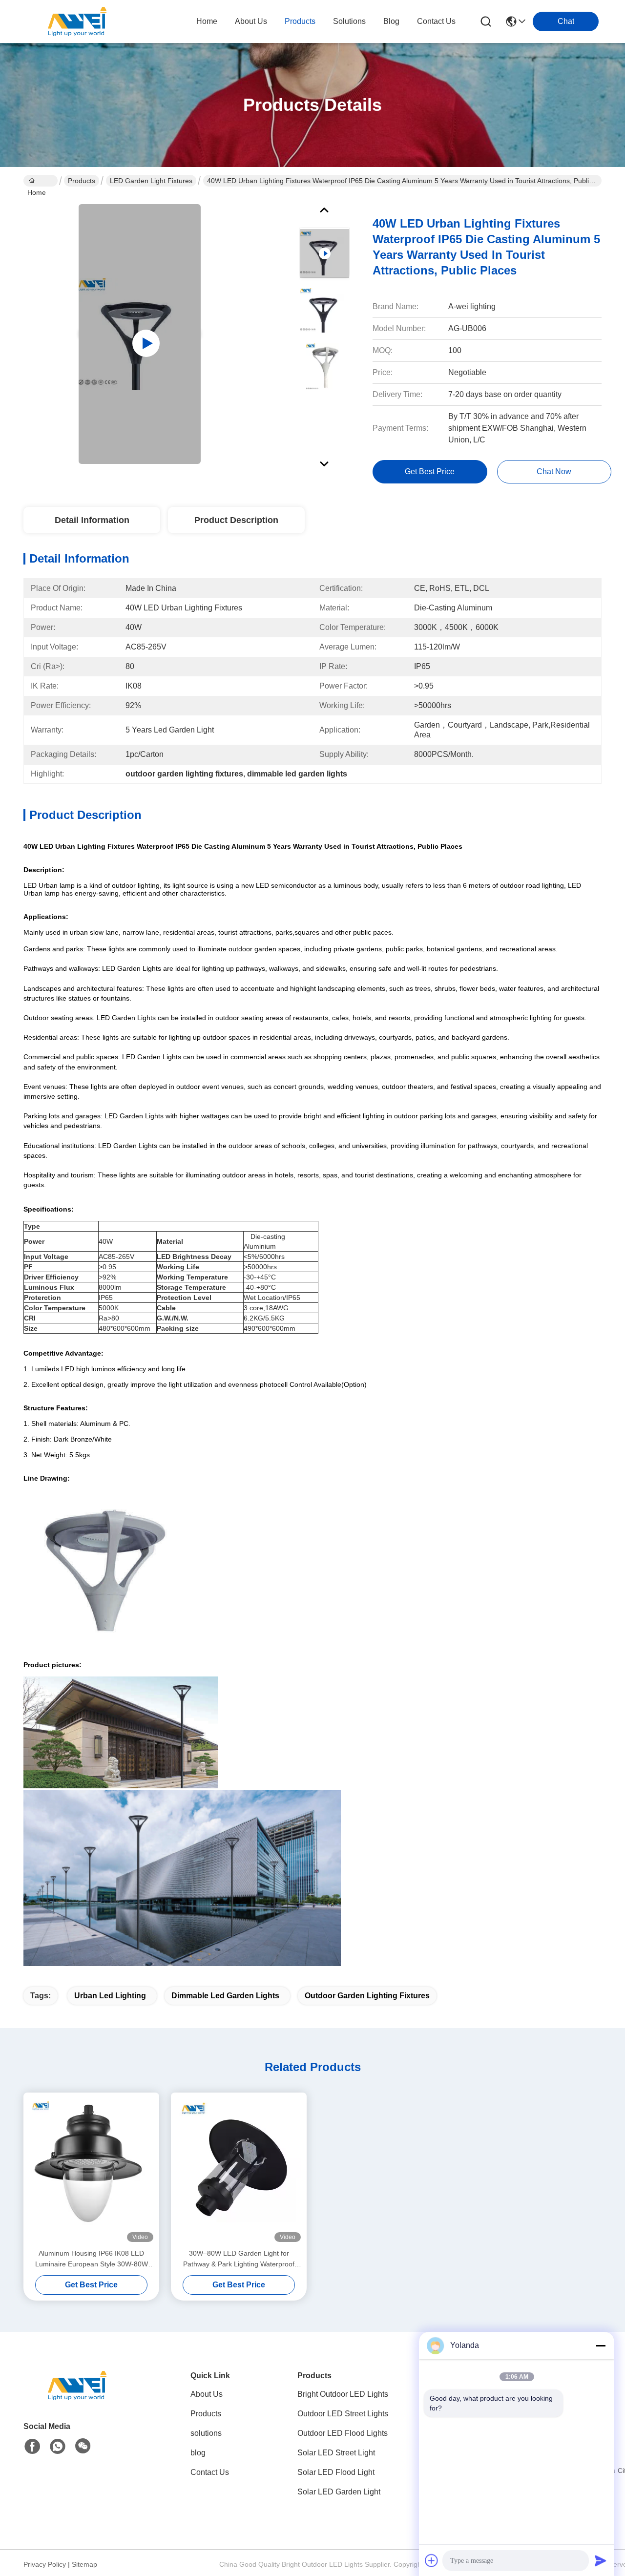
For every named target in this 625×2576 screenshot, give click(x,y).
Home (207, 21)
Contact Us (210, 2472)
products (300, 21)
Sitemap (84, 2564)
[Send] (601, 2560)
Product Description (236, 520)
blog (391, 21)
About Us (207, 2394)
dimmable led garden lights (225, 1996)
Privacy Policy (45, 2564)
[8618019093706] (58, 2447)
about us (251, 21)
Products (82, 181)
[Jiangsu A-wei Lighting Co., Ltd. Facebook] (32, 2447)
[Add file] (432, 2560)
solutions (349, 21)
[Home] (77, 2398)
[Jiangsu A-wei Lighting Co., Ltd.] (77, 21)
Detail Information (92, 520)
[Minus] (601, 2346)
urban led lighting (110, 1996)
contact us (436, 21)
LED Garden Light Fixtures (151, 181)
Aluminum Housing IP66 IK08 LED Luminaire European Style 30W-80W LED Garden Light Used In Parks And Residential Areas (92, 2259)
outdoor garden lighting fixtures (367, 1996)
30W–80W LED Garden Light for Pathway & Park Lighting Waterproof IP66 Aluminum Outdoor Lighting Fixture (239, 2259)
